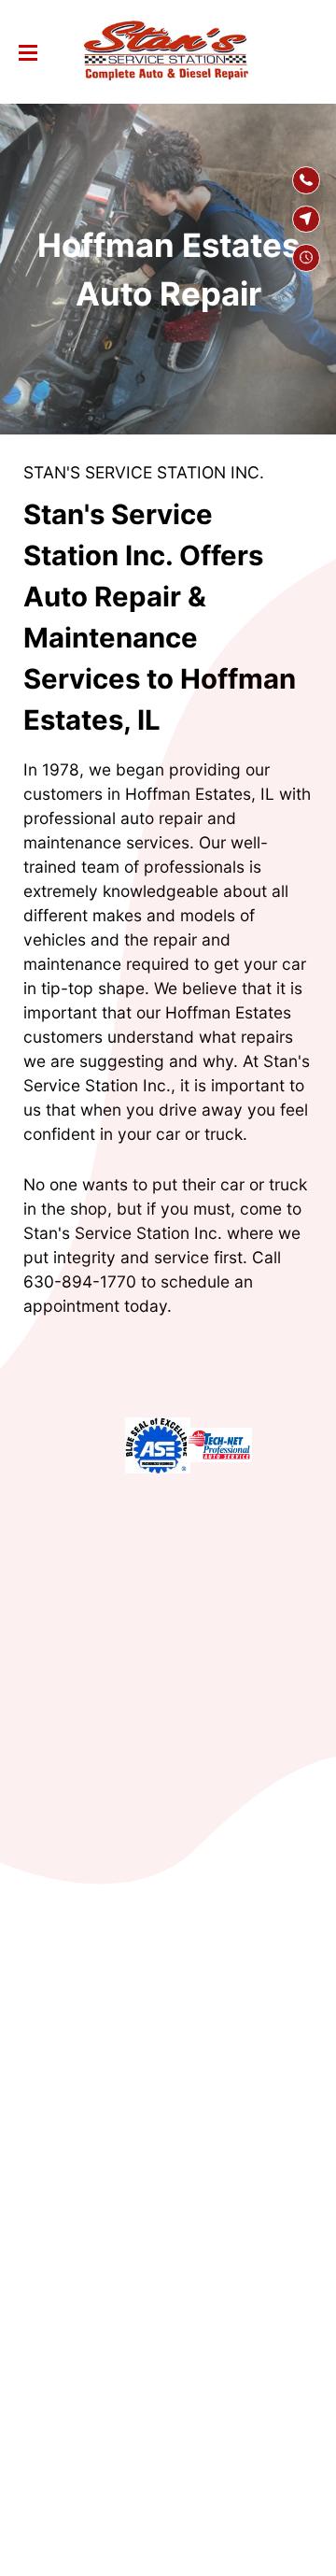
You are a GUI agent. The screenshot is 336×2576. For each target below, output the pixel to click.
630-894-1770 (80, 1281)
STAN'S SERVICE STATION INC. (144, 472)
